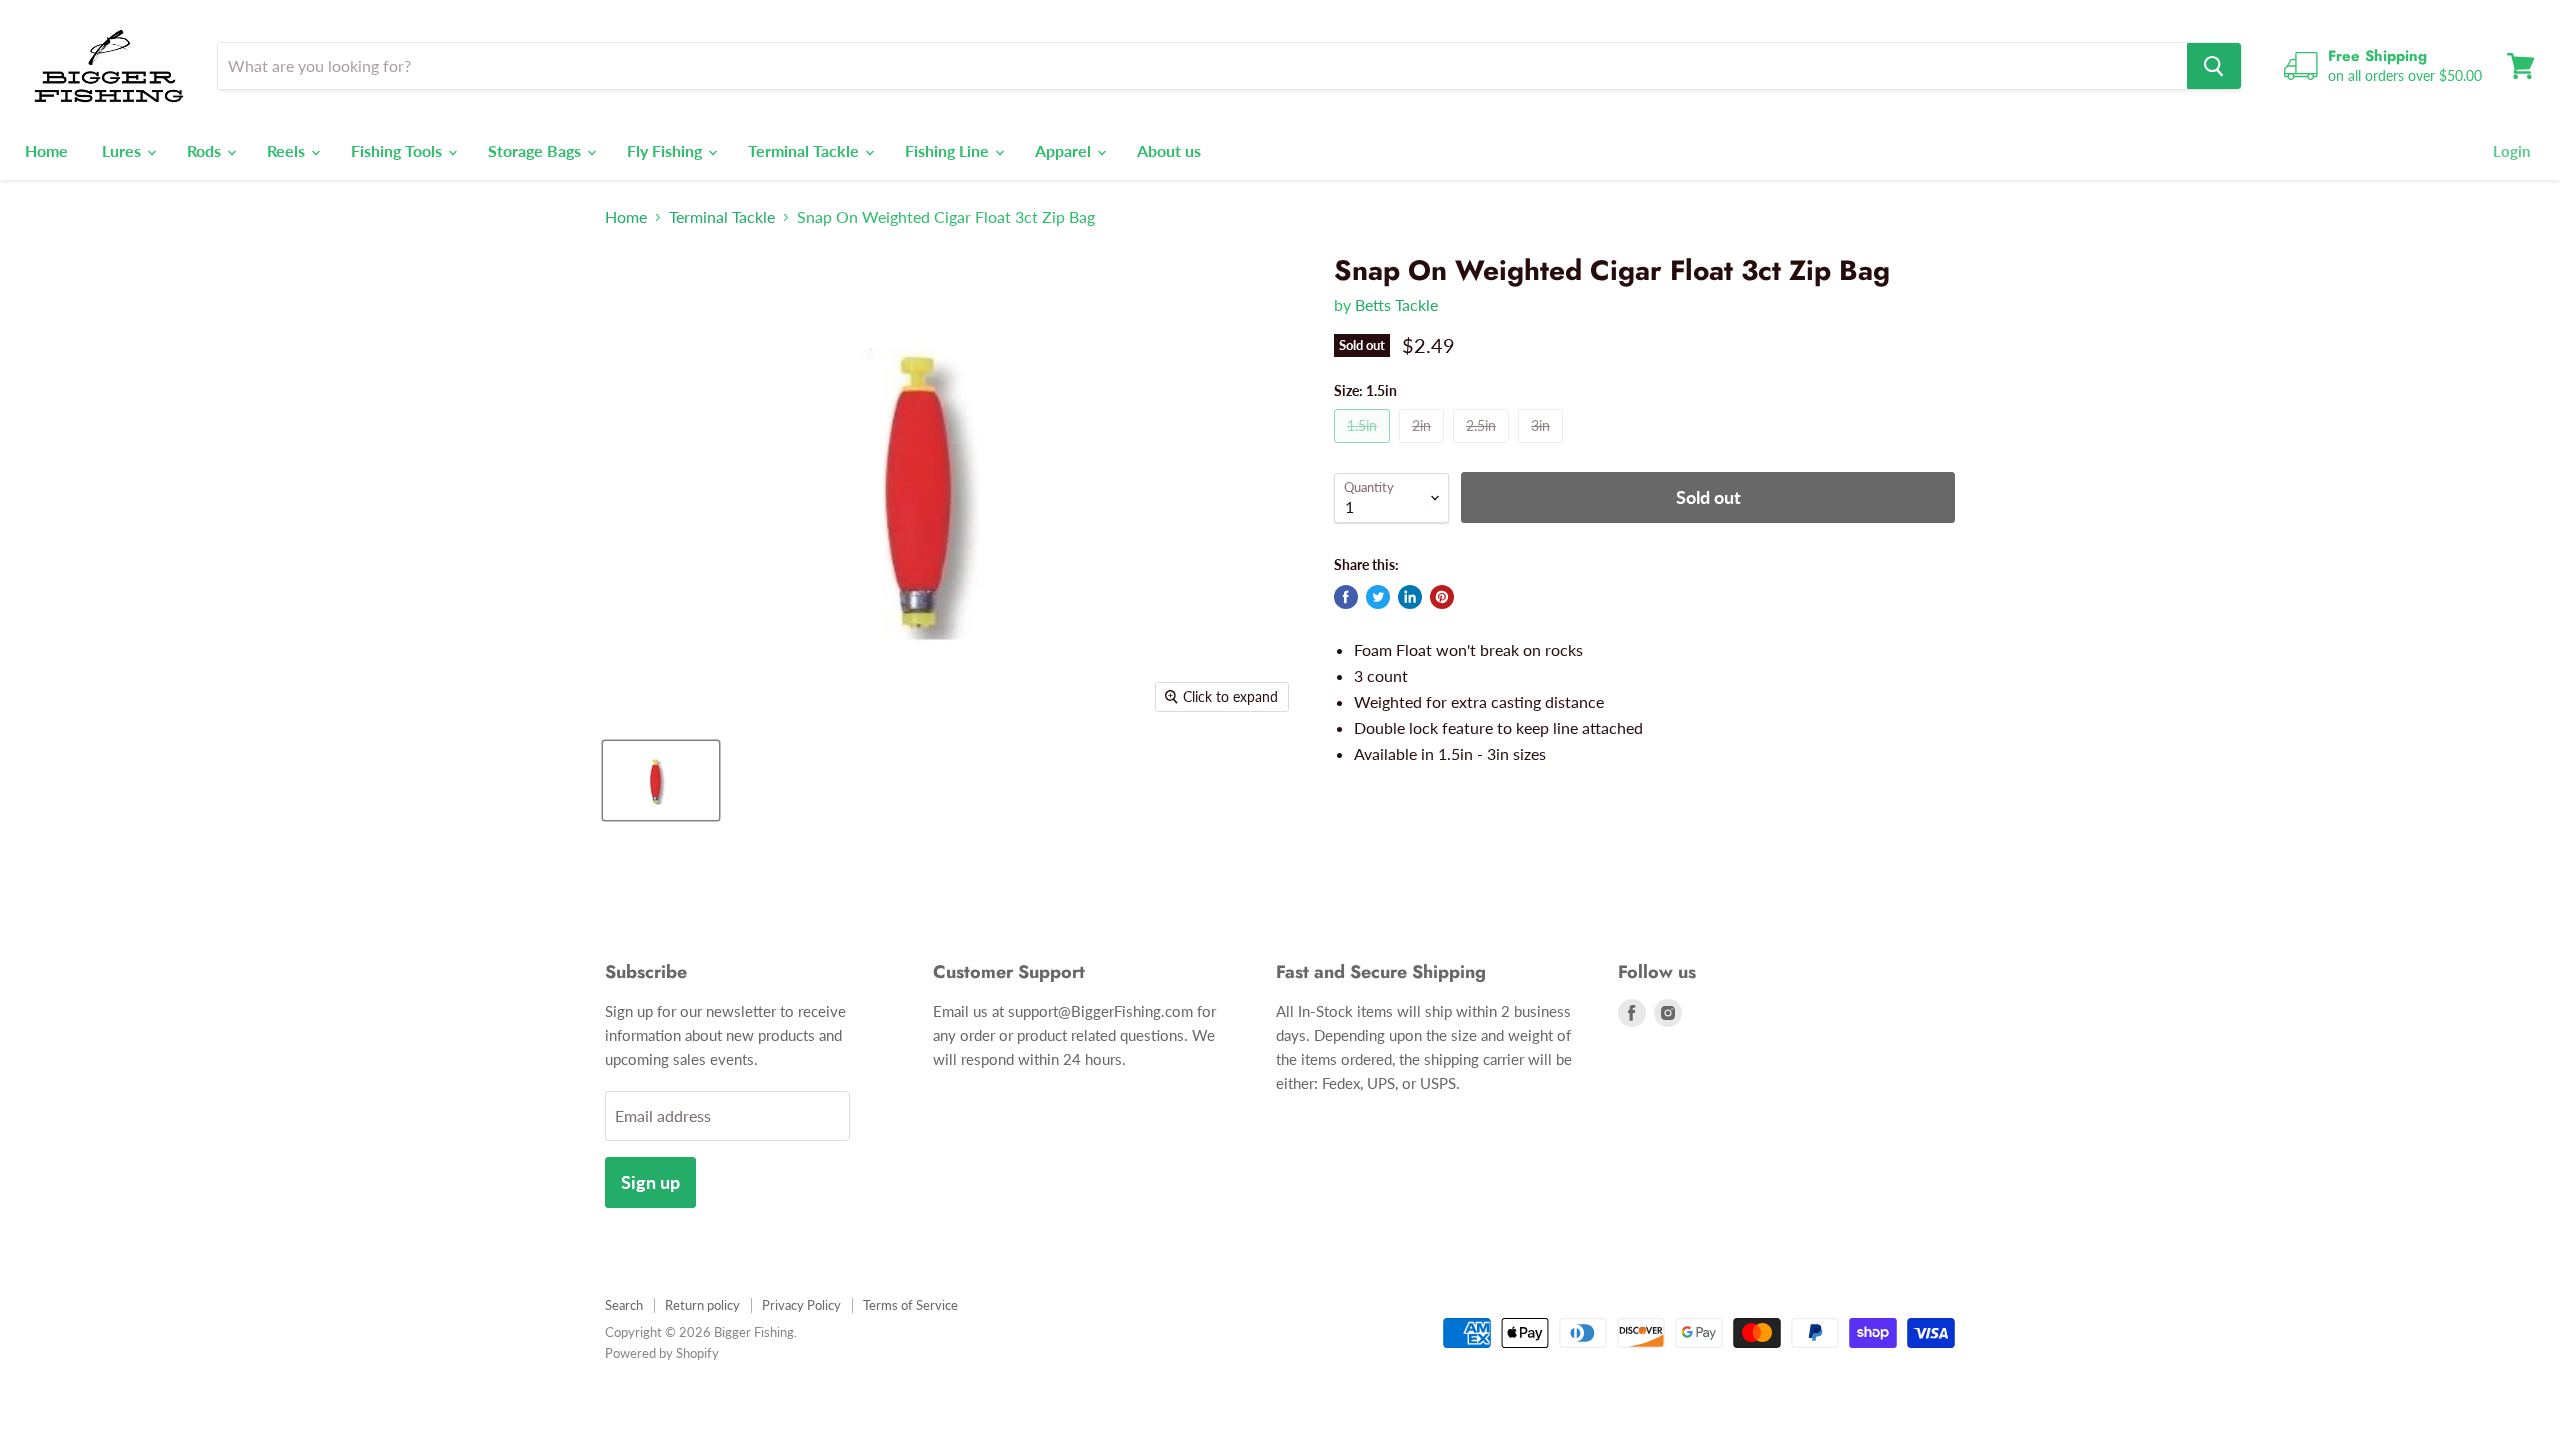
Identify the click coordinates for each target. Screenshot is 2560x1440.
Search (624, 1305)
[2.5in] (1483, 446)
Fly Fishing (666, 150)
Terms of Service (910, 1305)
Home (46, 150)
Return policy (702, 1305)
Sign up (650, 1182)
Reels (288, 150)
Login (2511, 151)
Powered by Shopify (662, 1353)
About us (1169, 150)
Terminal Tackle (805, 150)
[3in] (1543, 446)
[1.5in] (1364, 446)
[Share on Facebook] (1346, 597)
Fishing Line (949, 150)
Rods (206, 150)
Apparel (1065, 150)
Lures (123, 150)
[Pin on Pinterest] (1442, 597)
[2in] (1424, 446)
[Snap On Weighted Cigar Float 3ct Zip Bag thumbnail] (661, 780)
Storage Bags (536, 150)
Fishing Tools (398, 150)
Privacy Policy (801, 1305)
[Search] (2214, 66)
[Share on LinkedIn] (1410, 597)
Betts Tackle (1396, 304)
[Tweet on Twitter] (1378, 597)
